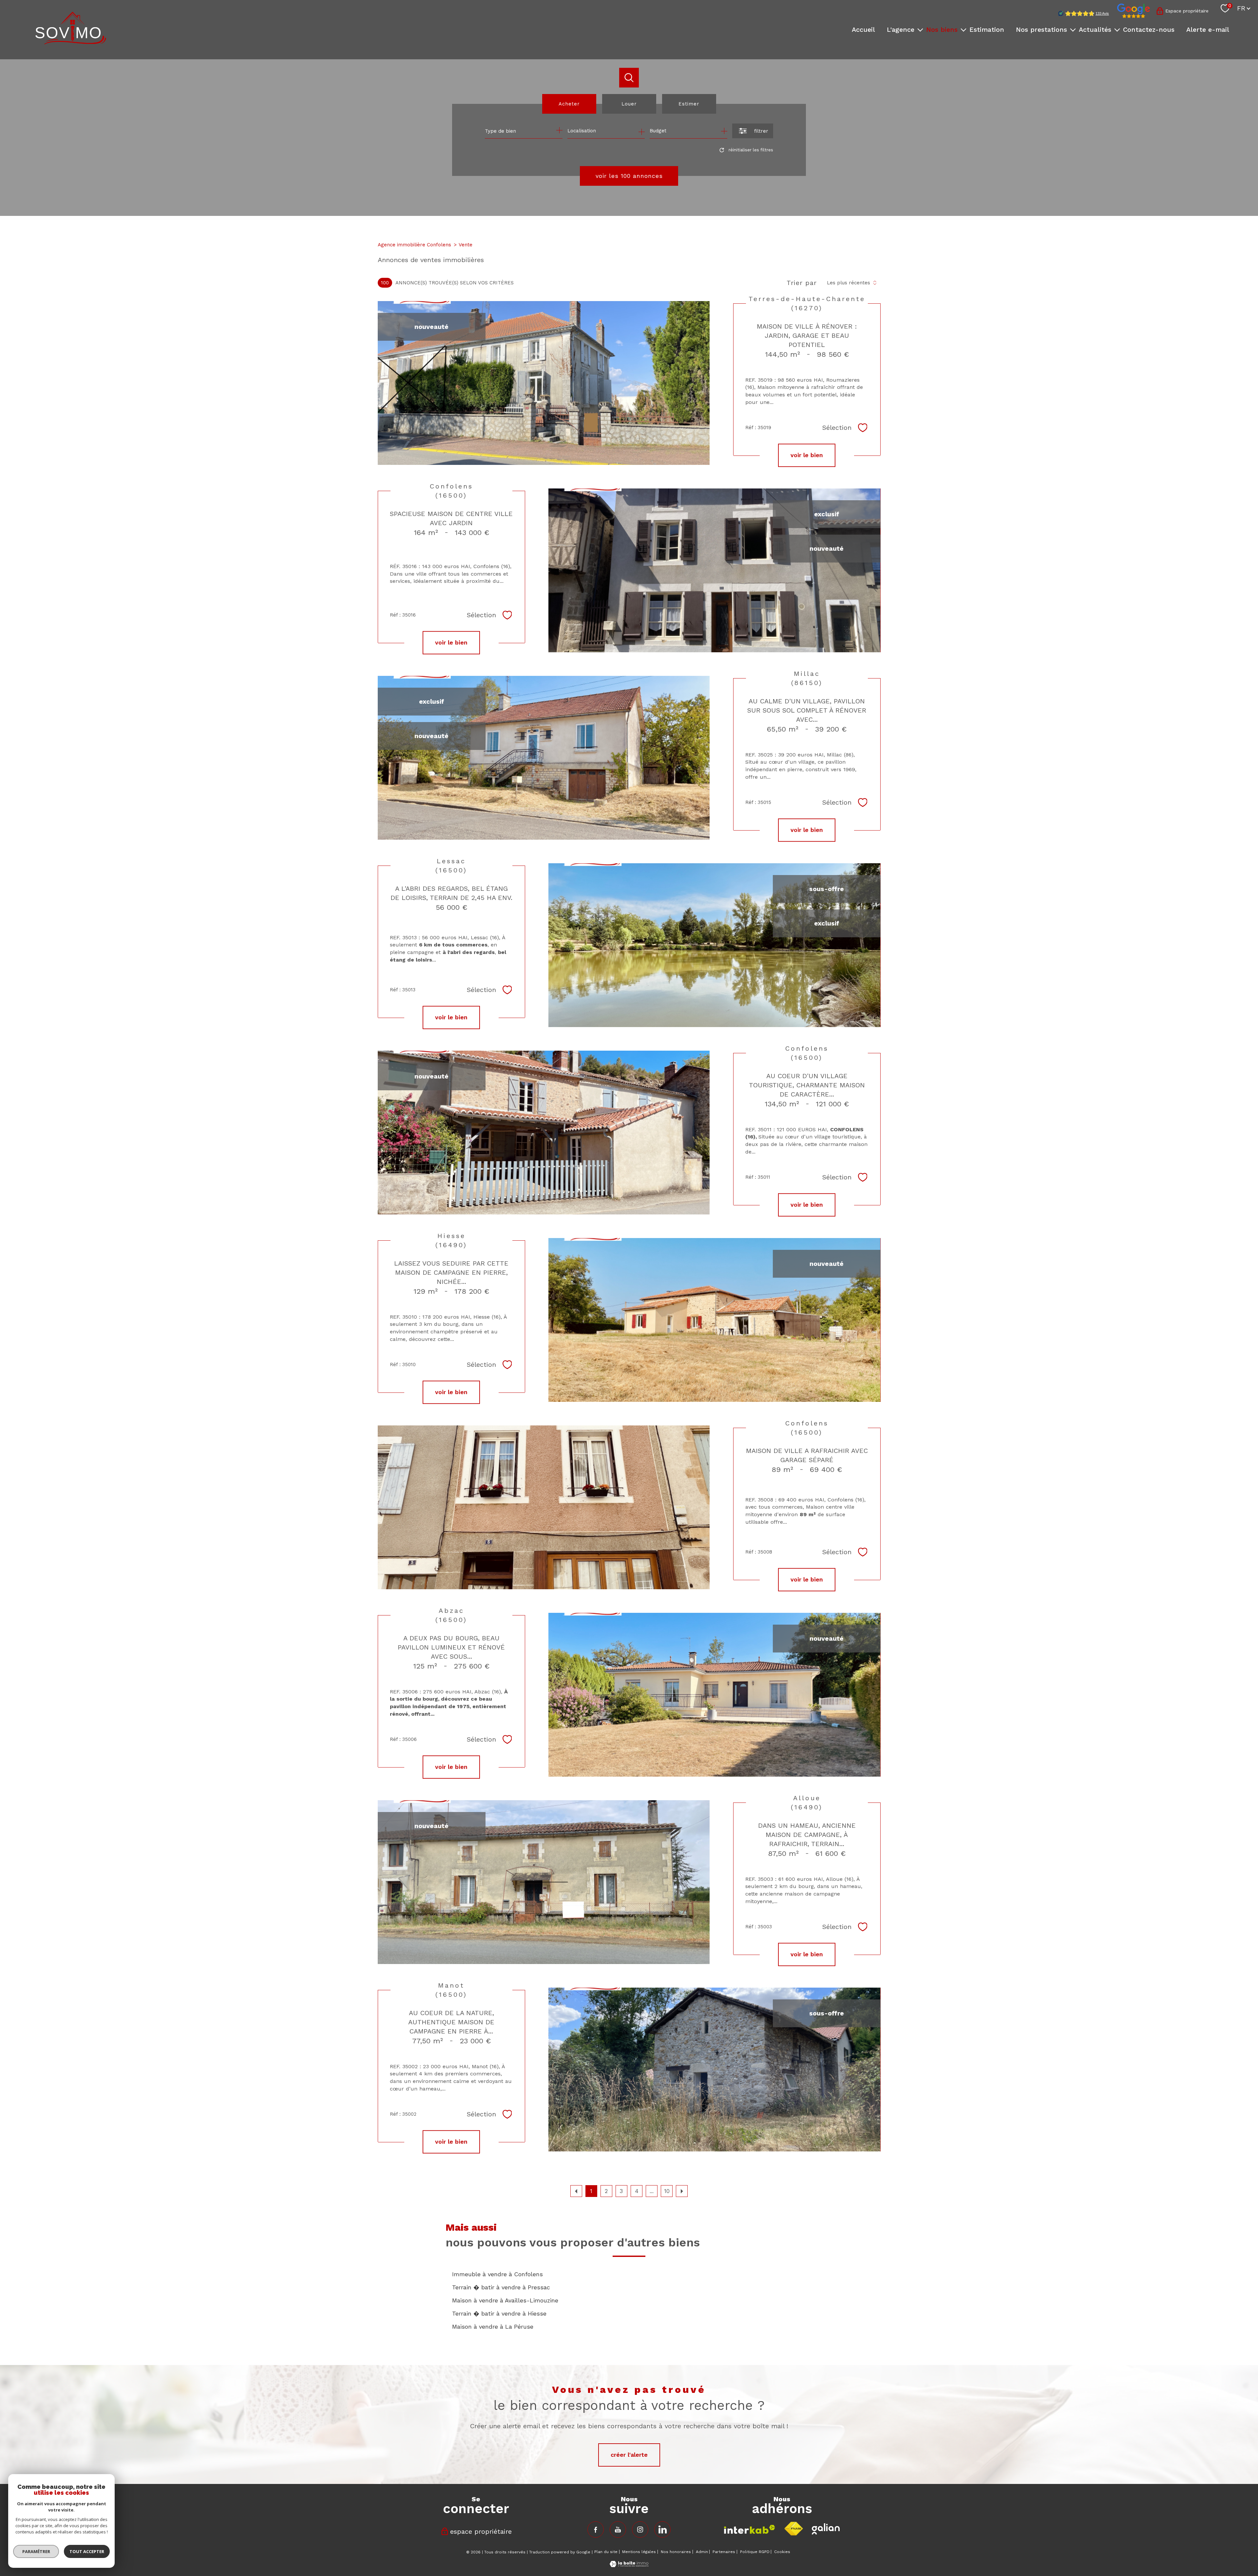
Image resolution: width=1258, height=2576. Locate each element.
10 (667, 2191)
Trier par (802, 283)
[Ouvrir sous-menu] (920, 29)
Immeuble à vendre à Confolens (497, 2274)
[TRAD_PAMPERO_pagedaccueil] (71, 42)
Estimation (987, 29)
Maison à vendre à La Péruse (493, 2327)
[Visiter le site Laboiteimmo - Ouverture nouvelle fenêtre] (629, 2565)
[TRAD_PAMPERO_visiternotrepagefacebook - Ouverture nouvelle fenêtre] (596, 2529)
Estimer (689, 104)
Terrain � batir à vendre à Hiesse (499, 2313)
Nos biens (942, 29)
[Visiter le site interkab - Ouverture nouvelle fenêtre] (750, 2529)
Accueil (863, 29)
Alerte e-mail (1208, 29)
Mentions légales (639, 2552)
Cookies (782, 2552)
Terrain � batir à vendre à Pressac (501, 2287)
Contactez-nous (1149, 29)
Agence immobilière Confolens (414, 245)
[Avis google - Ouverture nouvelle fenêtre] (1134, 11)
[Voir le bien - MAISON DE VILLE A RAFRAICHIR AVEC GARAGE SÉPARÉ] (544, 1507)
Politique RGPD (755, 2552)
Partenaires (724, 2552)
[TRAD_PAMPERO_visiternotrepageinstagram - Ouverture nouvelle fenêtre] (640, 2529)
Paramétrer (36, 2551)
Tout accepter (87, 2551)
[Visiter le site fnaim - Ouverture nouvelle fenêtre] (793, 2529)
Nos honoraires (676, 2552)
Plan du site (606, 2552)
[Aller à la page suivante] (682, 2191)
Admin (702, 2552)
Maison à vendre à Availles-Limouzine (505, 2300)
